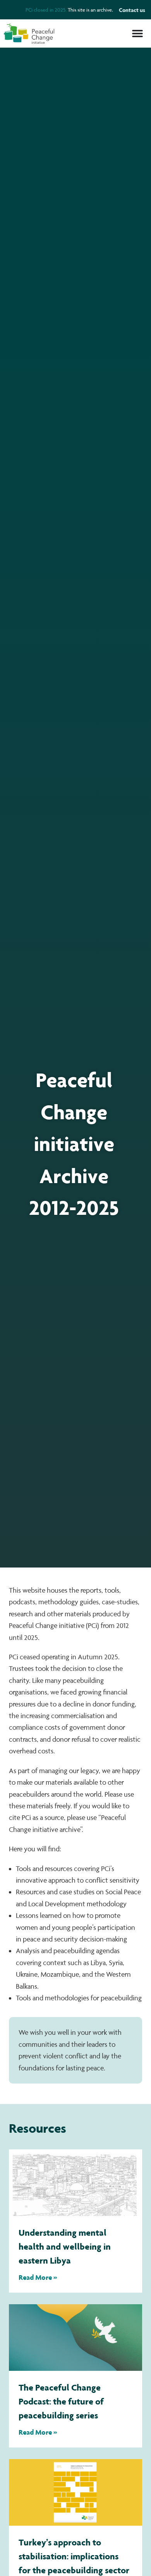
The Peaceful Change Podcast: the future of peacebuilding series (61, 2401)
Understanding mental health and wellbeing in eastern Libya (65, 2246)
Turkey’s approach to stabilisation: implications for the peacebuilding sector (74, 2556)
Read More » (38, 2277)
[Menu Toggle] (137, 33)
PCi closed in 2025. (46, 10)
